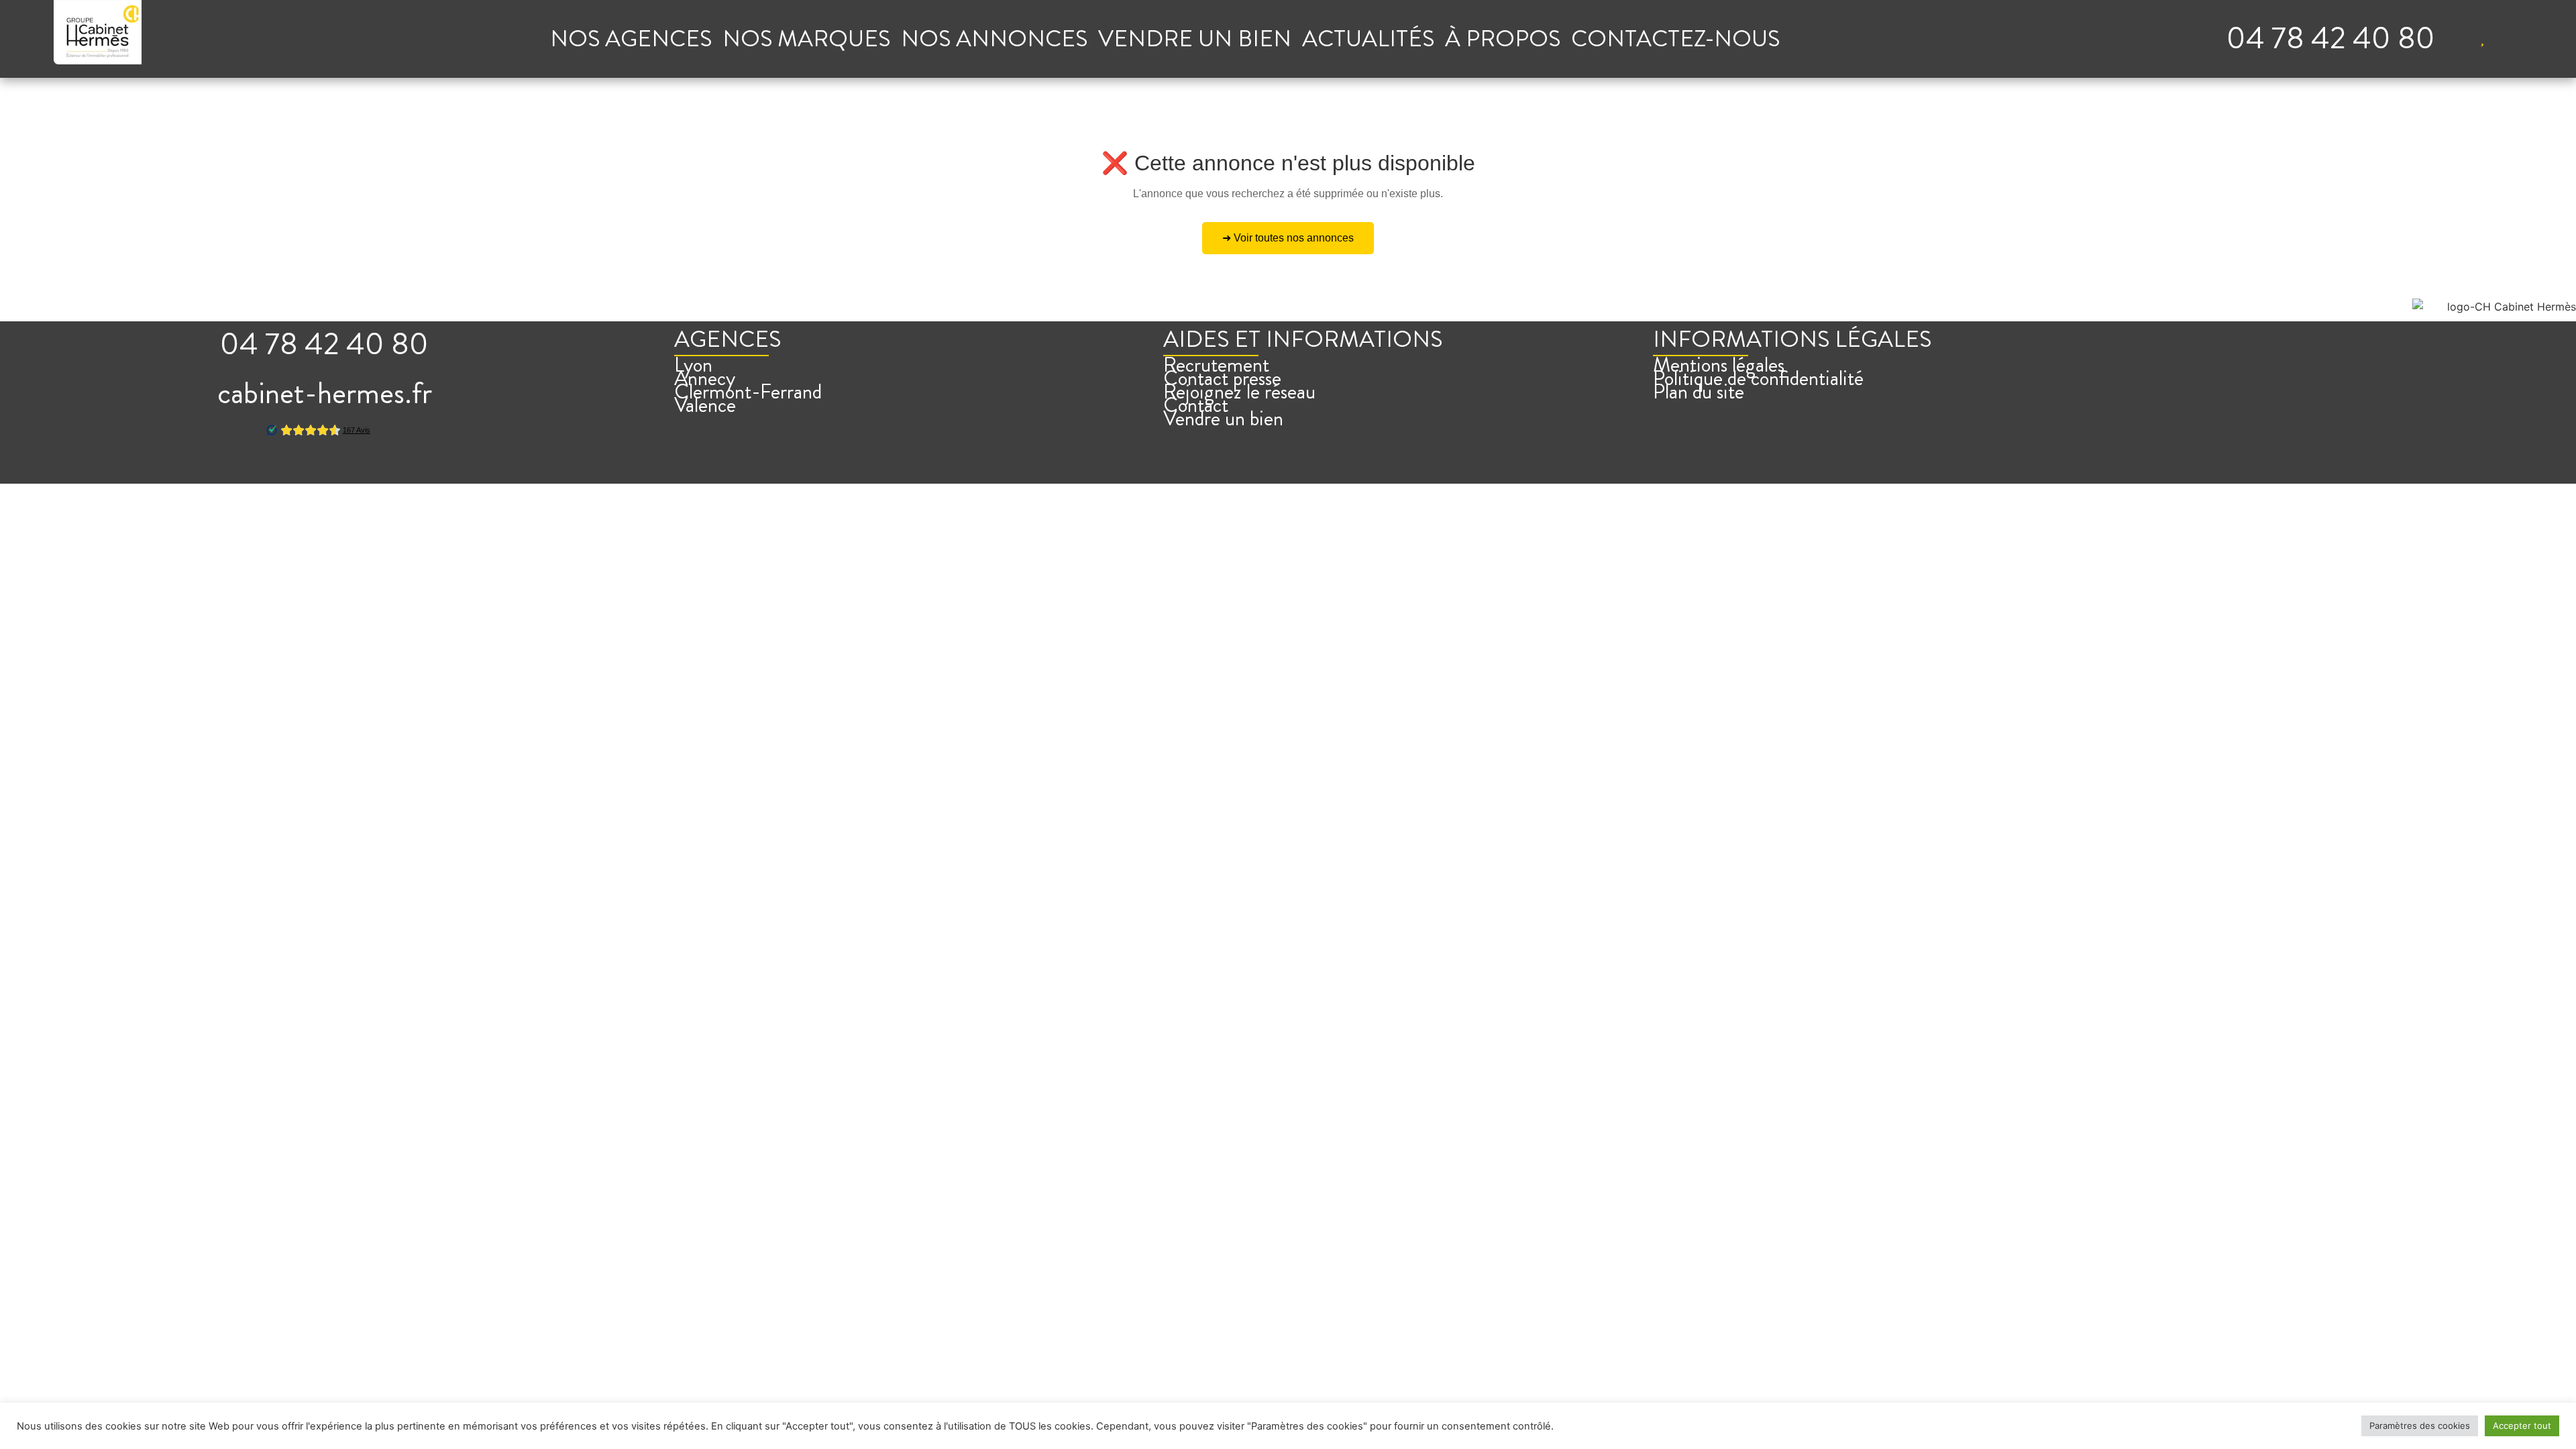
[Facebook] (292, 468)
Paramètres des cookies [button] (2420, 1426)
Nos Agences (631, 39)
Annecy (705, 378)
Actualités (1368, 39)
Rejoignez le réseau (1239, 392)
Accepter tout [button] (2522, 1426)
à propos (1503, 39)
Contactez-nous (1675, 39)
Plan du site (1699, 392)
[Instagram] (325, 468)
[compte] (2455, 38)
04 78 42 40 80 (2331, 38)
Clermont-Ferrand (748, 392)
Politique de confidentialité (1758, 378)
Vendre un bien (1195, 39)
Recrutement (1216, 365)
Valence (705, 405)
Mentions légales (1719, 365)
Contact (1196, 405)
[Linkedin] (357, 468)
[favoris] (2482, 38)
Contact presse (1222, 378)
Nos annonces (994, 39)
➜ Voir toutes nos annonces (1288, 238)
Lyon (693, 365)
